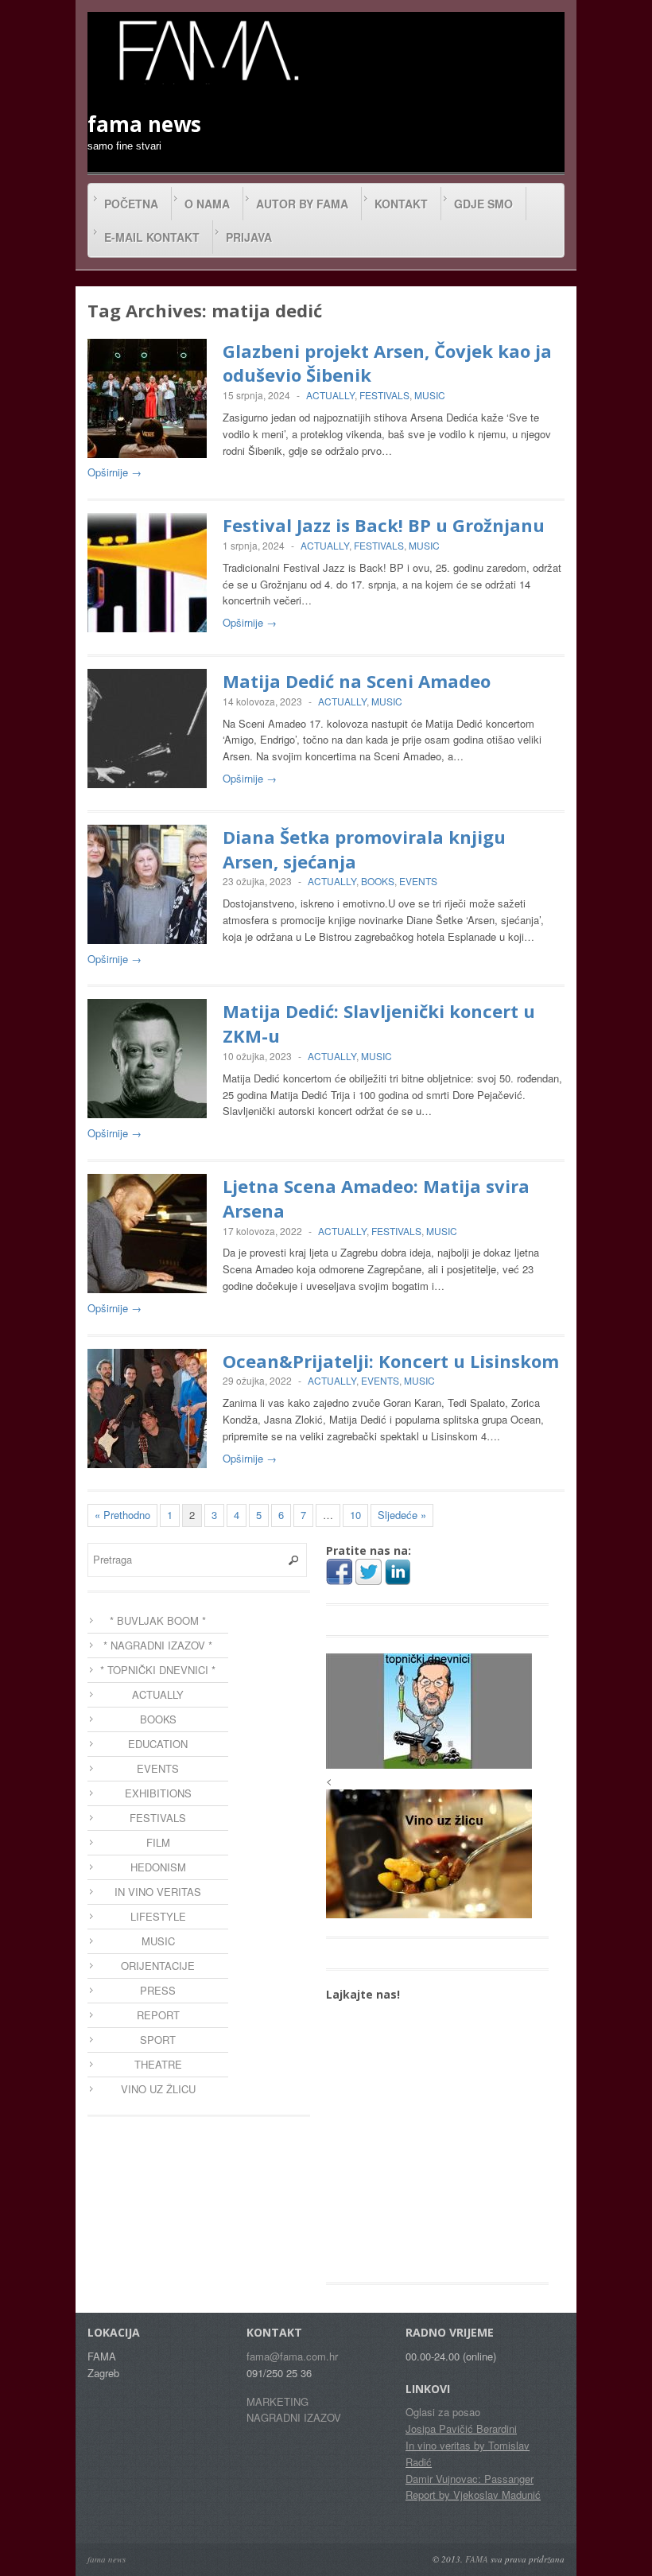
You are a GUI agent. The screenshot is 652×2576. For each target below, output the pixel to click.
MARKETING (277, 2401)
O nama (207, 204)
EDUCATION (158, 1744)
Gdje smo (483, 204)
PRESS (158, 1990)
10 (355, 1515)
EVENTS (418, 881)
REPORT (158, 2015)
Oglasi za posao (443, 2412)
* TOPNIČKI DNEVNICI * (158, 1670)
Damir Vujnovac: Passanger (470, 2479)
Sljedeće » (402, 1515)
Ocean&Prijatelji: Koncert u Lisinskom (391, 1361)
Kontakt (401, 204)
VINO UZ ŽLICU (158, 2089)
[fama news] (207, 50)
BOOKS (378, 881)
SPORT (158, 2040)
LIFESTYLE (158, 1916)
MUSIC (430, 395)
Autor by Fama (302, 204)
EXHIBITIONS (158, 1793)
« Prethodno (122, 1515)
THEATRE (158, 2064)
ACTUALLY (330, 395)
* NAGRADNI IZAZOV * (158, 1645)
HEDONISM (158, 1867)
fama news (107, 2559)
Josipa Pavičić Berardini (461, 2428)
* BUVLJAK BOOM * (158, 1620)
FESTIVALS (384, 395)
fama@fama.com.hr (292, 2356)
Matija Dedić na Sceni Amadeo (357, 681)
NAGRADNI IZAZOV (294, 2417)
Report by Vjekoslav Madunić (473, 2494)
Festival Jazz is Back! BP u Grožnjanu (384, 525)
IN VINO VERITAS (158, 1892)
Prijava (249, 237)
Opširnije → (114, 472)
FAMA (477, 2559)
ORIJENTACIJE (158, 1966)
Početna (131, 204)
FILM (158, 1842)
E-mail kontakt (152, 237)
